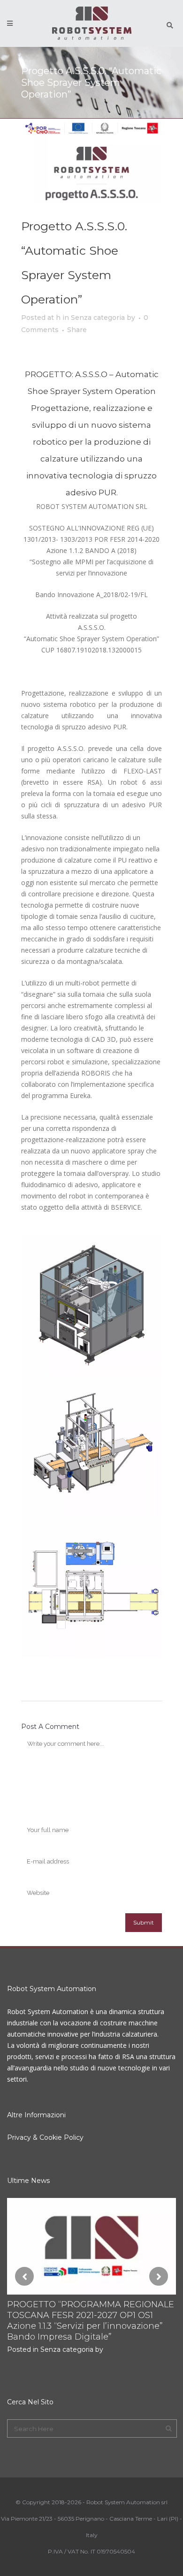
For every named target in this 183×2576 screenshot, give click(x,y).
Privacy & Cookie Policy (45, 2137)
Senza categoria (98, 318)
